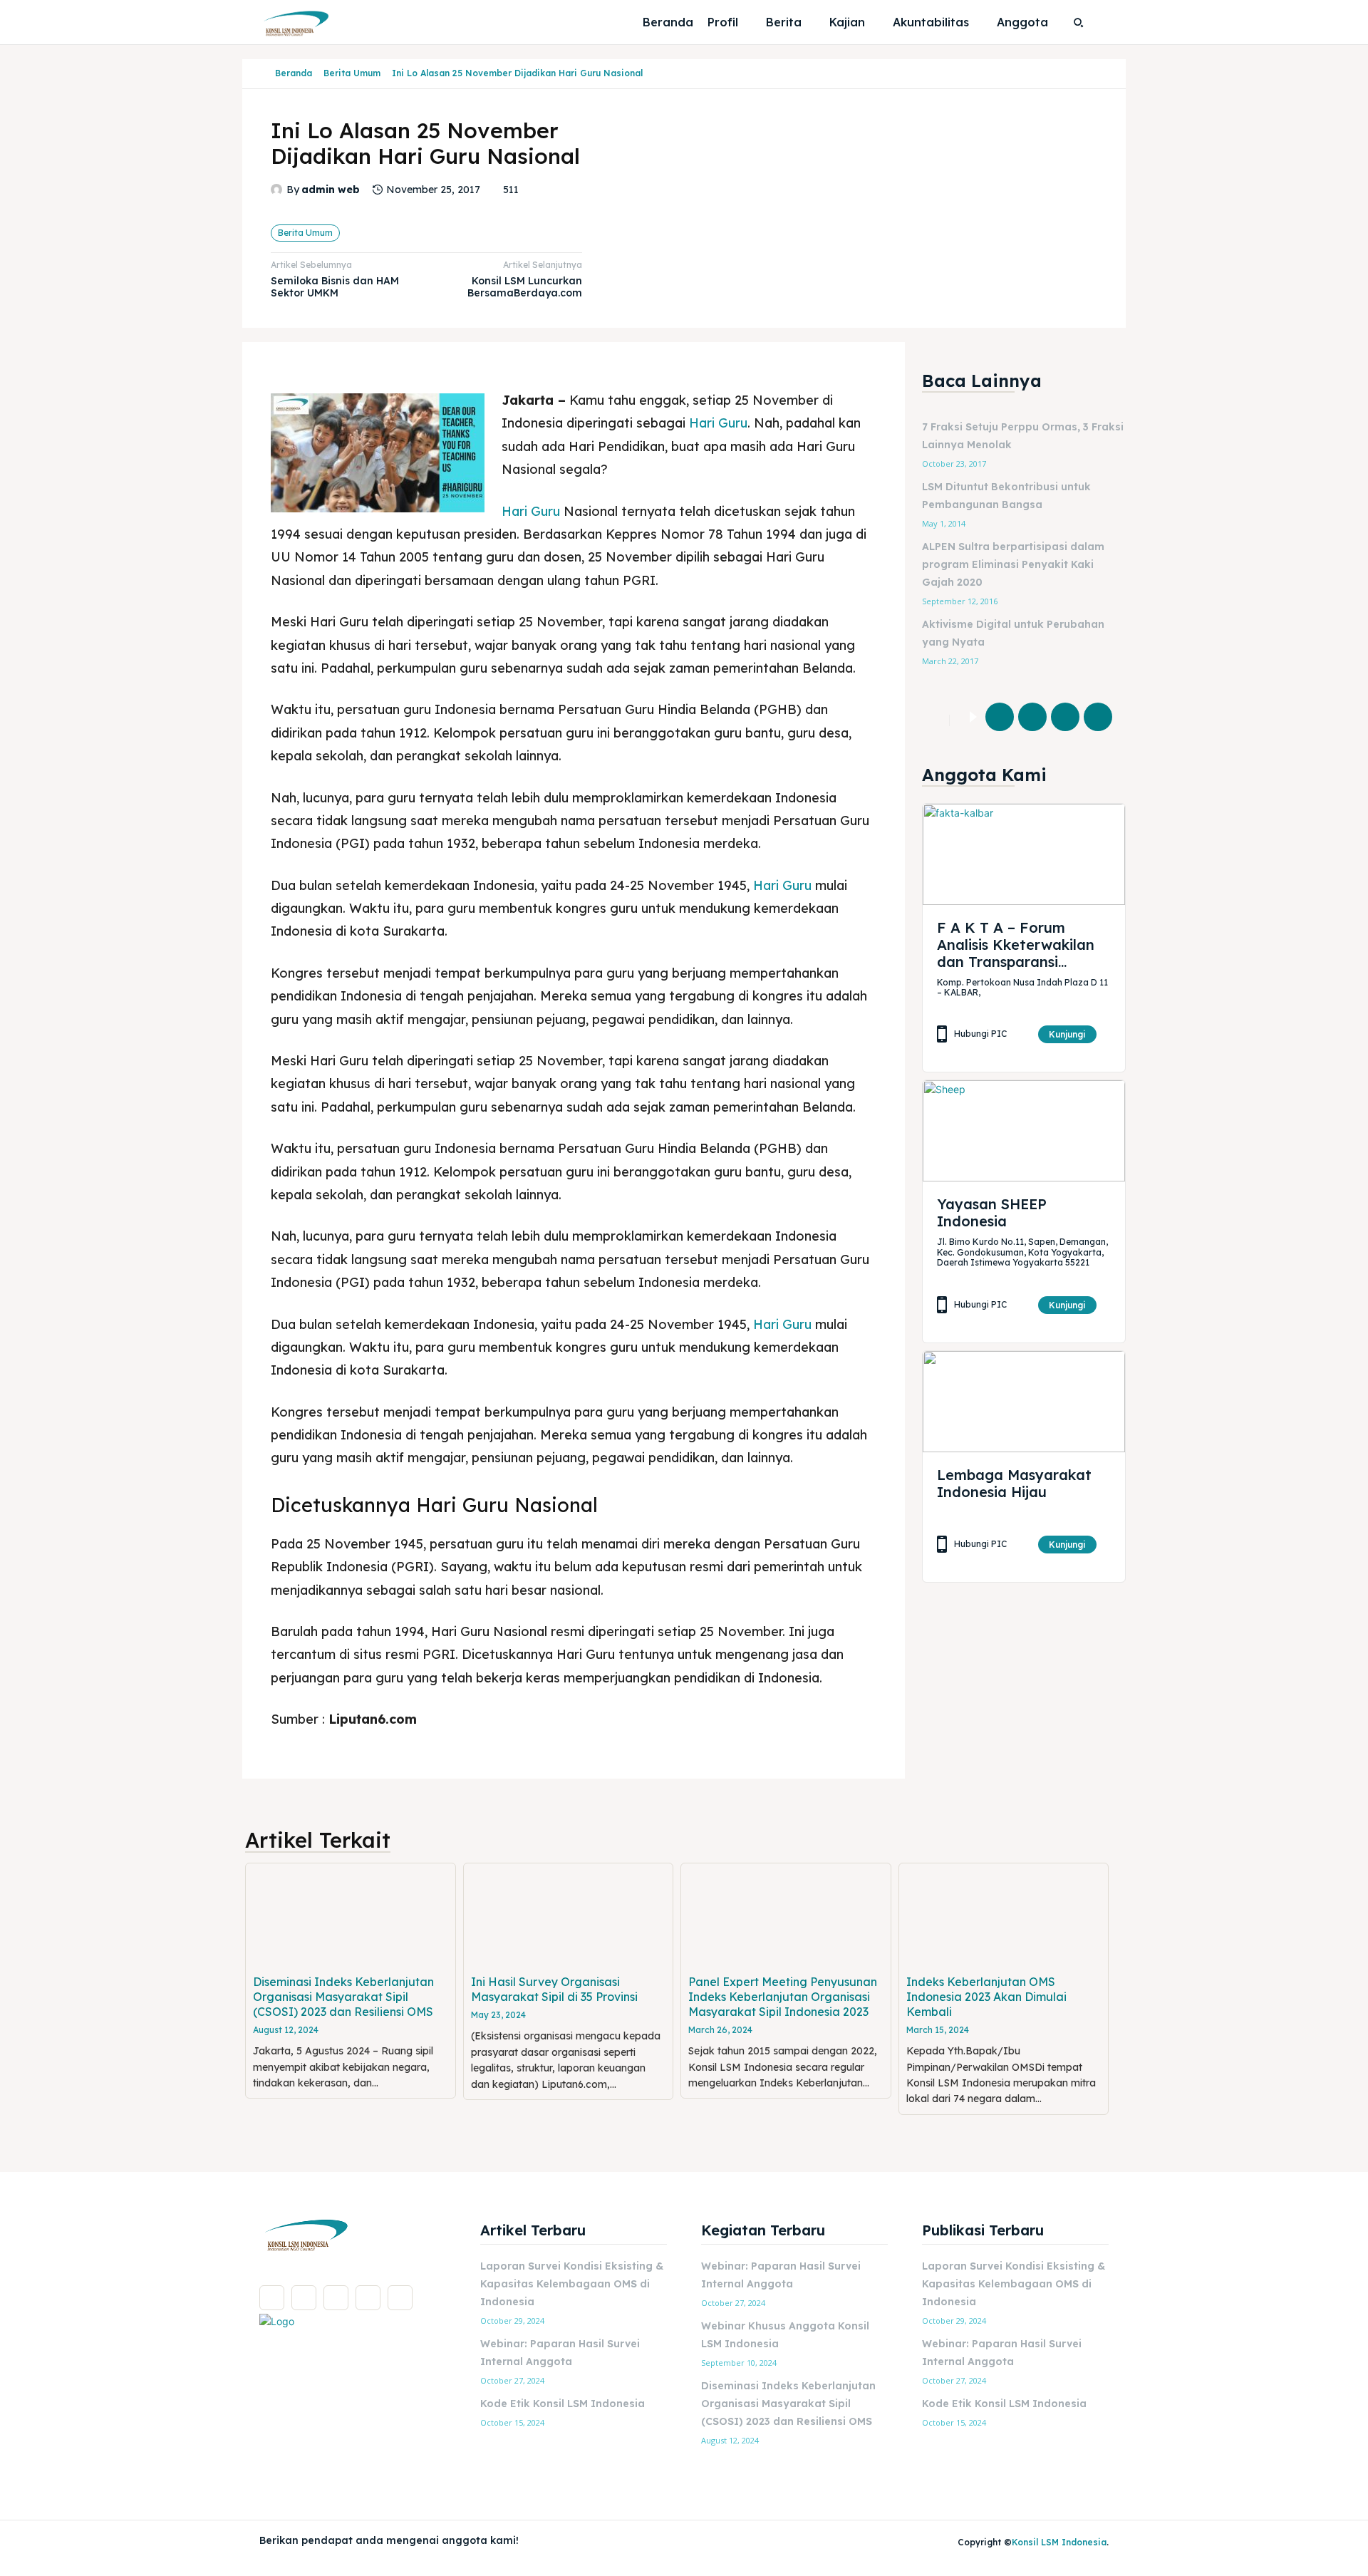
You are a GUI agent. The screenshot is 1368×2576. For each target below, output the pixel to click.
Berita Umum (352, 73)
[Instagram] (304, 2298)
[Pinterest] (1065, 717)
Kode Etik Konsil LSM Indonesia (563, 2404)
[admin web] (279, 190)
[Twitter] (1032, 717)
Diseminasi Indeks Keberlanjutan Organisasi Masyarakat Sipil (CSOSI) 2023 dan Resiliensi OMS (343, 1997)
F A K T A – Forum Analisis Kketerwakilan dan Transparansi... (1016, 945)
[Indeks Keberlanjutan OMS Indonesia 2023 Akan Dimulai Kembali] (1004, 1916)
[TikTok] (336, 2298)
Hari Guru (718, 423)
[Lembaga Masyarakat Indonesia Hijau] (1024, 1402)
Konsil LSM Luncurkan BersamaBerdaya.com (525, 287)
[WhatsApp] (1098, 717)
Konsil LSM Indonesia (1059, 2542)
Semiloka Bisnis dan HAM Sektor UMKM (335, 287)
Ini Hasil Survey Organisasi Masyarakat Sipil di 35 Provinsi (554, 1989)
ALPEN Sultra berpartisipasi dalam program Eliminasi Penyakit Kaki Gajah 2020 (1013, 564)
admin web (331, 190)
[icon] (264, 74)
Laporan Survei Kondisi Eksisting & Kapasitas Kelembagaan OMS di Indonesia (572, 2284)
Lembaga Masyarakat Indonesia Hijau (1014, 1483)
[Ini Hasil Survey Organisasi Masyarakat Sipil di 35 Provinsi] (569, 1916)
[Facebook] (1000, 717)
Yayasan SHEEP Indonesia (992, 1212)
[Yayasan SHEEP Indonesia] (1024, 1131)
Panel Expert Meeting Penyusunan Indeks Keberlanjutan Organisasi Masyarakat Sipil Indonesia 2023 (783, 1997)
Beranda (294, 73)
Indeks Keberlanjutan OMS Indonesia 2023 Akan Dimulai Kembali (986, 1997)
